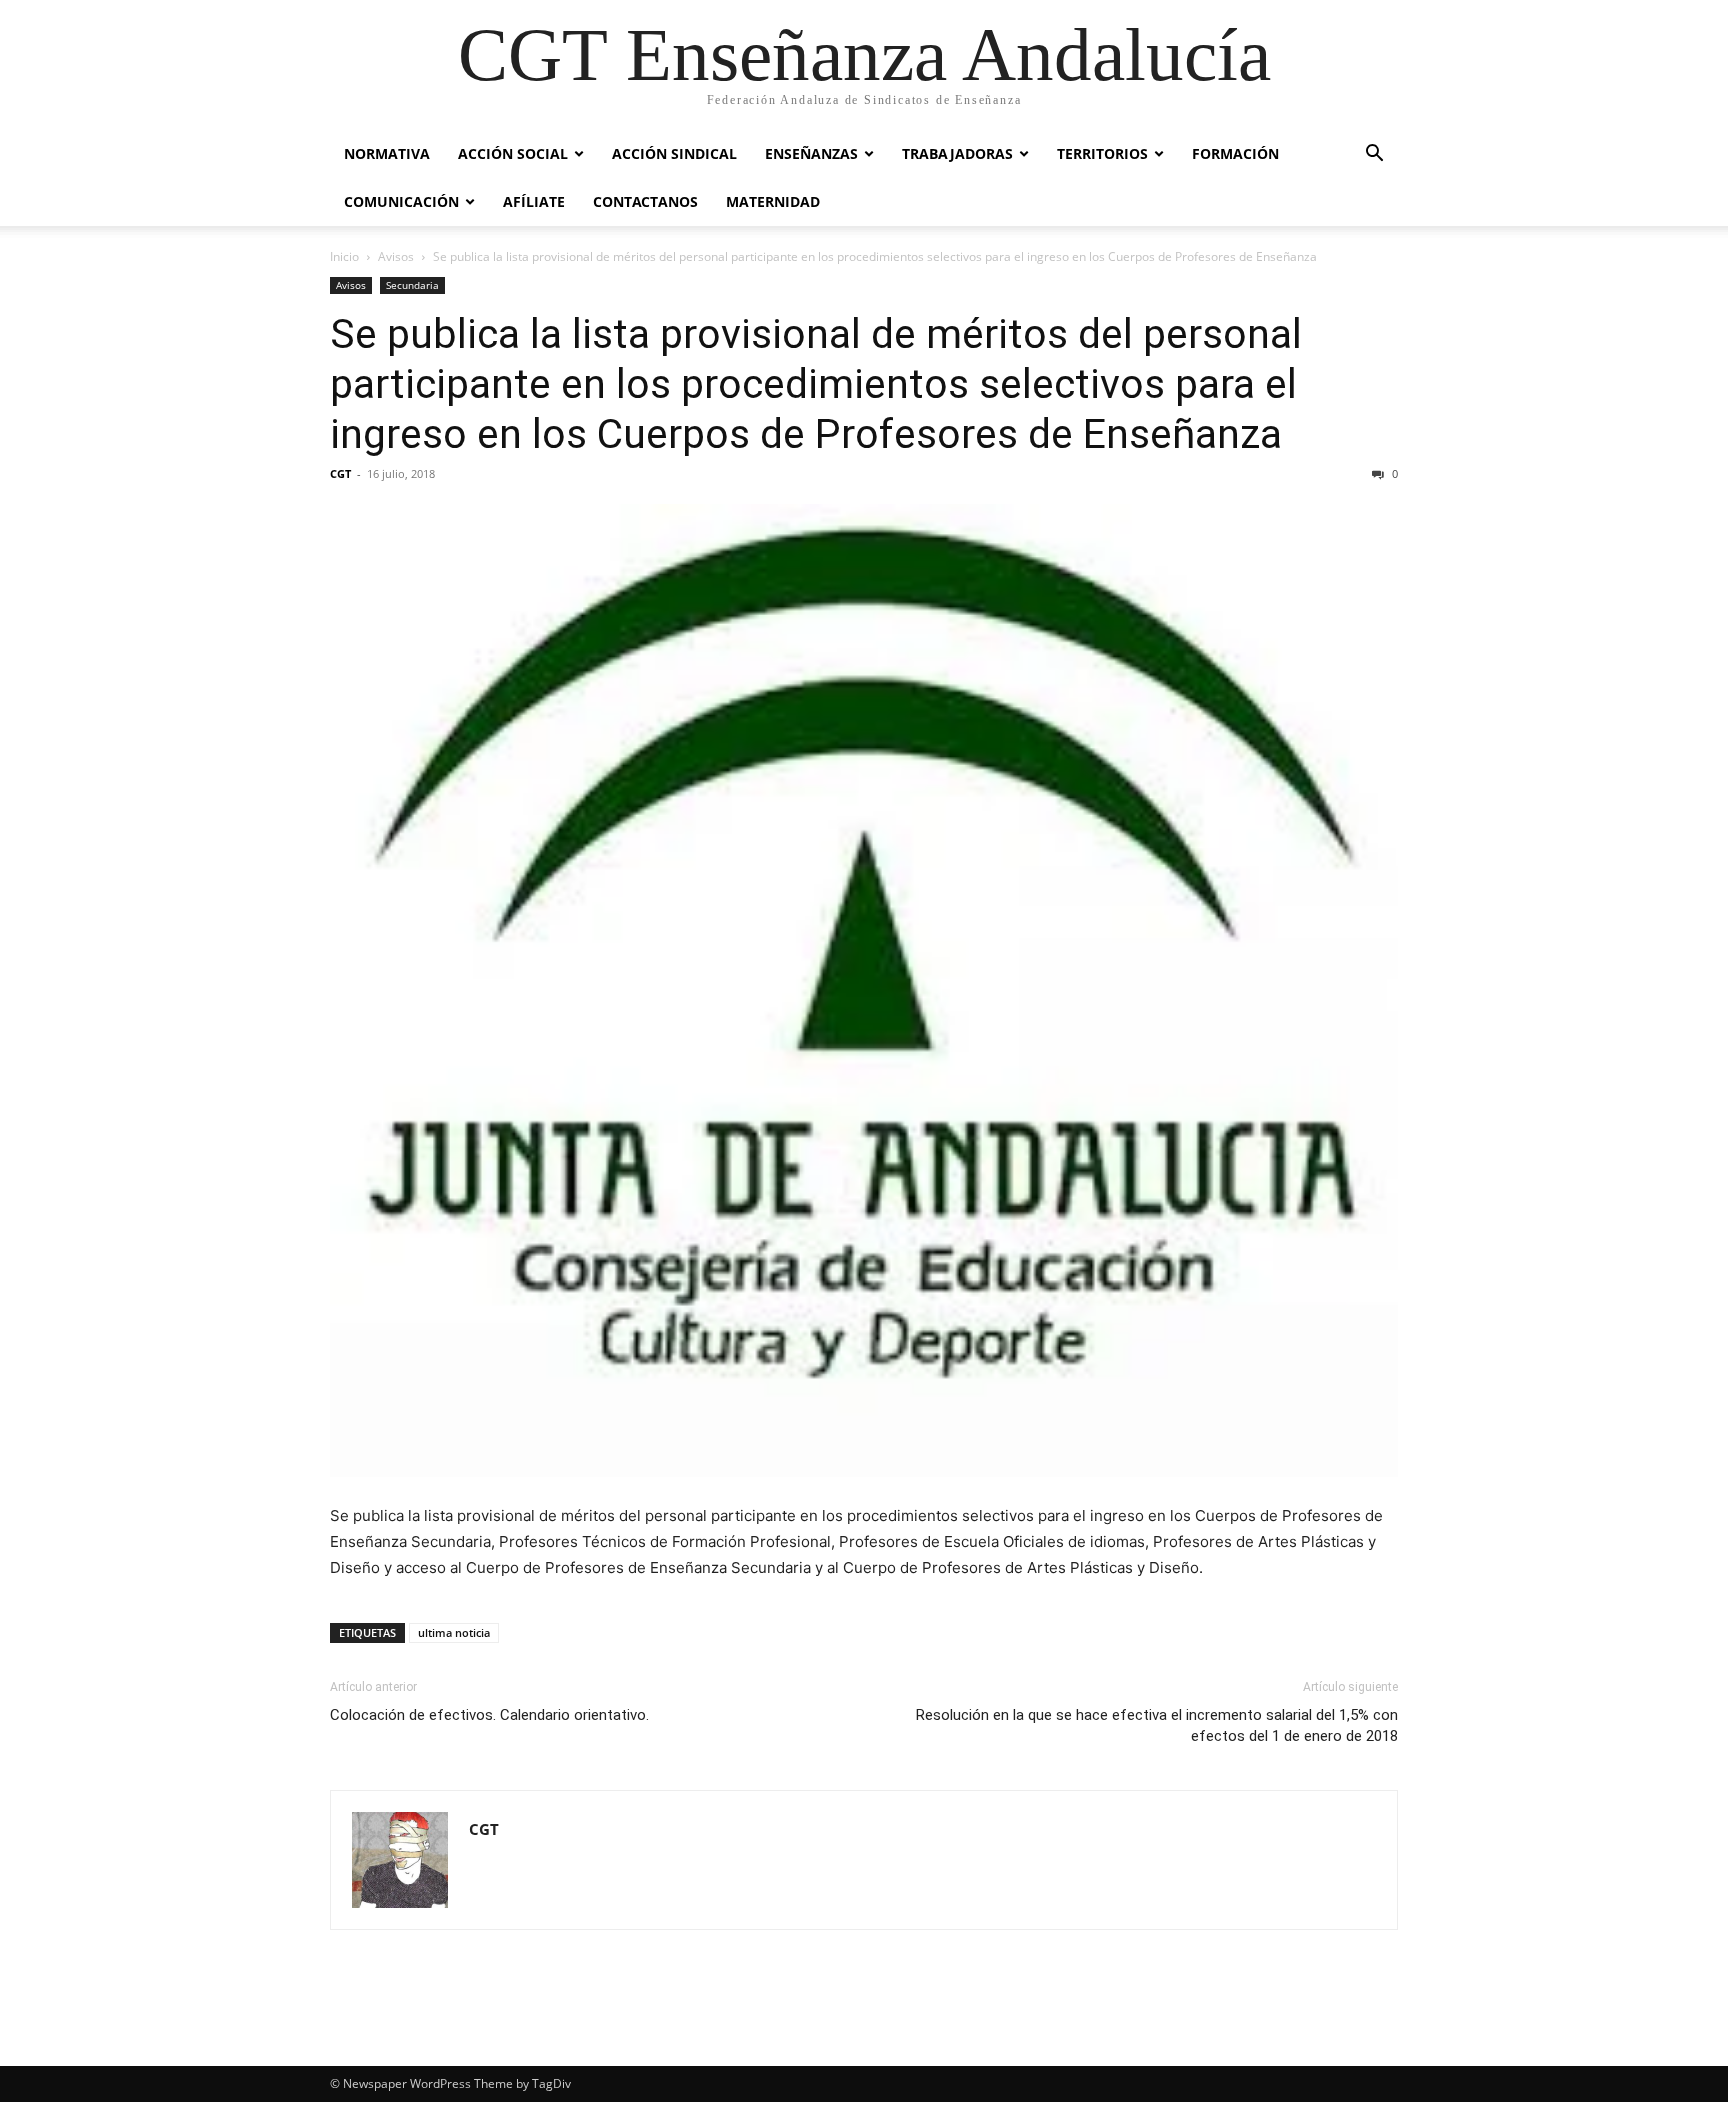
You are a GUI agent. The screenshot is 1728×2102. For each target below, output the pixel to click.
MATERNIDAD (773, 201)
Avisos (396, 256)
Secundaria (412, 285)
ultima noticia (454, 1632)
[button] (1374, 155)
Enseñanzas (811, 153)
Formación (1235, 153)
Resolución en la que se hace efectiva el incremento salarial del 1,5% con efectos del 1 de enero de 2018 (1157, 1725)
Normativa (387, 153)
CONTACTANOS (645, 201)
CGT (340, 473)
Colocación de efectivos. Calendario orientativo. (489, 1715)
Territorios (1102, 153)
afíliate (534, 201)
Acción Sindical (674, 153)
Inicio (344, 256)
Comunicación (401, 201)
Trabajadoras (957, 153)
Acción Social (513, 153)
